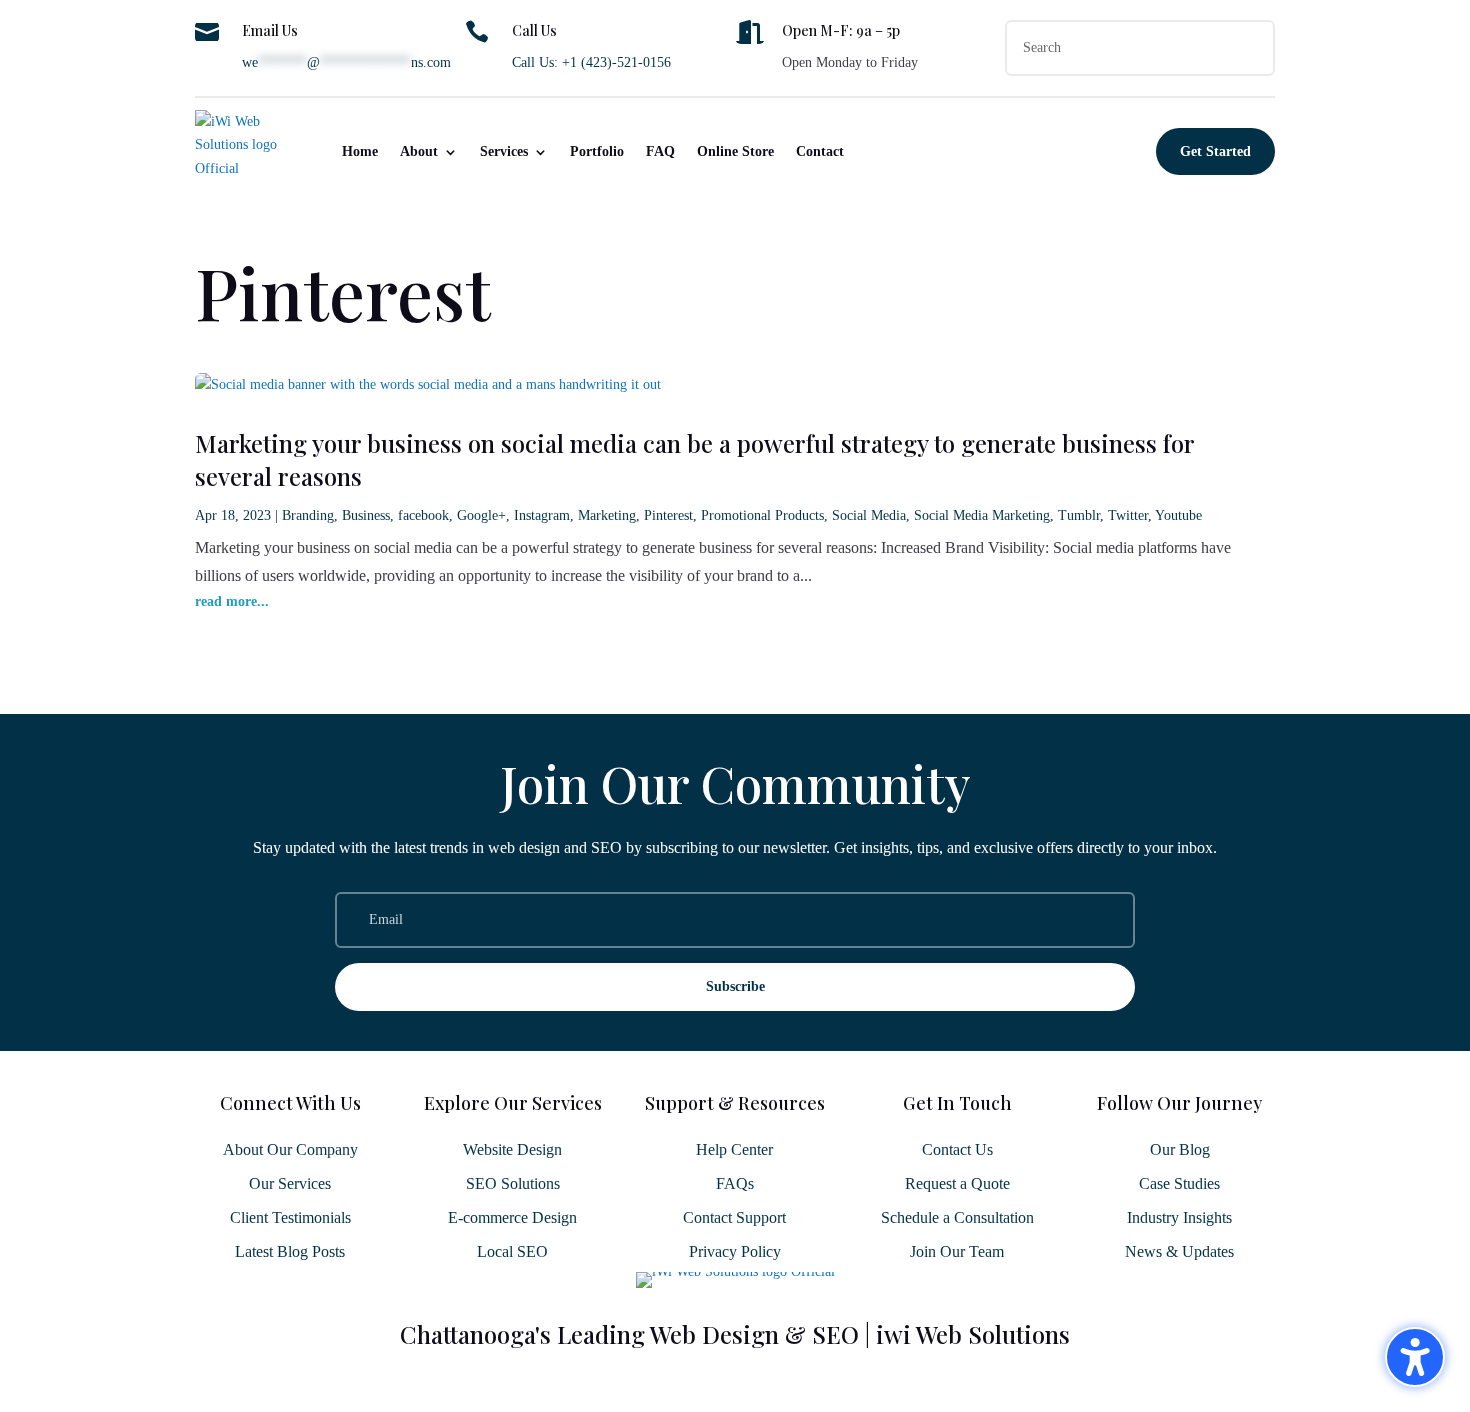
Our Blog (1180, 1149)
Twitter (1128, 515)
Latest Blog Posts (290, 1251)
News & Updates (1179, 1251)
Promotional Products (762, 515)
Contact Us (957, 1149)
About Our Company (290, 1149)
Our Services (290, 1183)
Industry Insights (1179, 1217)
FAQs (735, 1183)
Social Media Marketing (982, 515)
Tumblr (1079, 515)
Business (366, 515)
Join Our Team (957, 1251)
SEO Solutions (513, 1183)
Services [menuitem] (504, 151)
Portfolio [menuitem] (597, 151)
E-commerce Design (512, 1217)
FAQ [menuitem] (660, 151)
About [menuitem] (419, 151)
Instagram (542, 515)
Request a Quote (957, 1183)
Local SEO (512, 1251)
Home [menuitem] (360, 151)
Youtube (1178, 515)
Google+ (481, 515)
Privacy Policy (735, 1251)
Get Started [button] (1215, 151)
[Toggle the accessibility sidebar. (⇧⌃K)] (1415, 1357)
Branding (308, 515)
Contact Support (734, 1217)
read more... (232, 601)
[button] (735, 987)
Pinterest (668, 515)
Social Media (869, 515)
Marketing (607, 515)
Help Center (734, 1149)
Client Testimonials (290, 1217)
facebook (423, 515)
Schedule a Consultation (957, 1217)
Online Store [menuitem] (735, 151)
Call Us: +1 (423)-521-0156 (591, 62)
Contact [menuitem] (820, 151)
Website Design (512, 1149)
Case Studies (1179, 1183)
